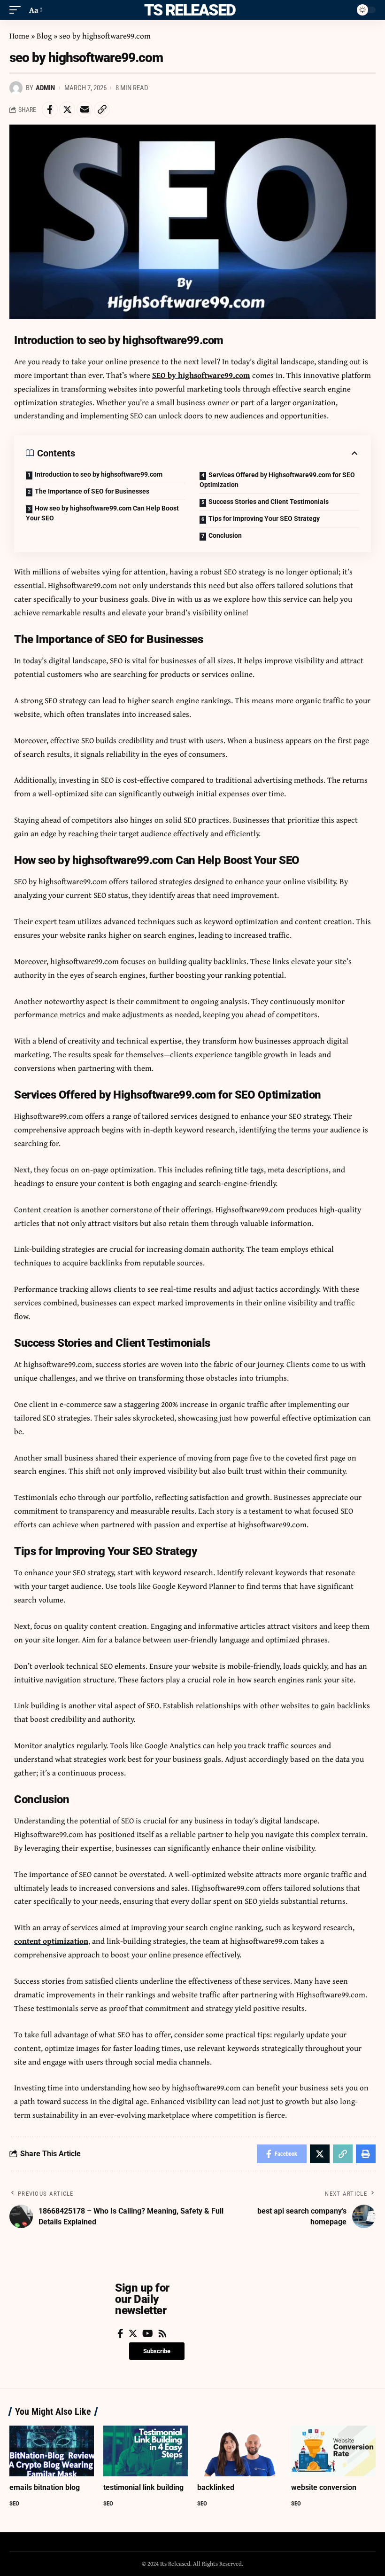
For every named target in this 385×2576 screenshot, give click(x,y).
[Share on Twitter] (67, 110)
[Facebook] (120, 2333)
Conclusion (225, 535)
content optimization (51, 1941)
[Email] (85, 110)
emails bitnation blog (45, 2487)
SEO (14, 2503)
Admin (45, 88)
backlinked (216, 2487)
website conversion (324, 2487)
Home (19, 35)
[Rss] (162, 2333)
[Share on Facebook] (50, 110)
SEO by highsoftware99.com (201, 375)
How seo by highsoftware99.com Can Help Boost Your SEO (102, 513)
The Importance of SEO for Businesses (92, 491)
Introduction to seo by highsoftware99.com (99, 474)
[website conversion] (333, 2451)
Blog (44, 35)
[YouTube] (148, 2333)
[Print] (366, 2154)
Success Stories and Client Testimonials (269, 502)
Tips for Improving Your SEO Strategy (264, 518)
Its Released (188, 10)
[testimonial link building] (146, 2451)
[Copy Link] (102, 110)
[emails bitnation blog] (52, 2451)
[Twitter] (133, 2333)
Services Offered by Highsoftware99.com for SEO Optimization (277, 480)
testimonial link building (143, 2487)
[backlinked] (239, 2451)
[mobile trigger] (17, 10)
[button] (157, 2351)
